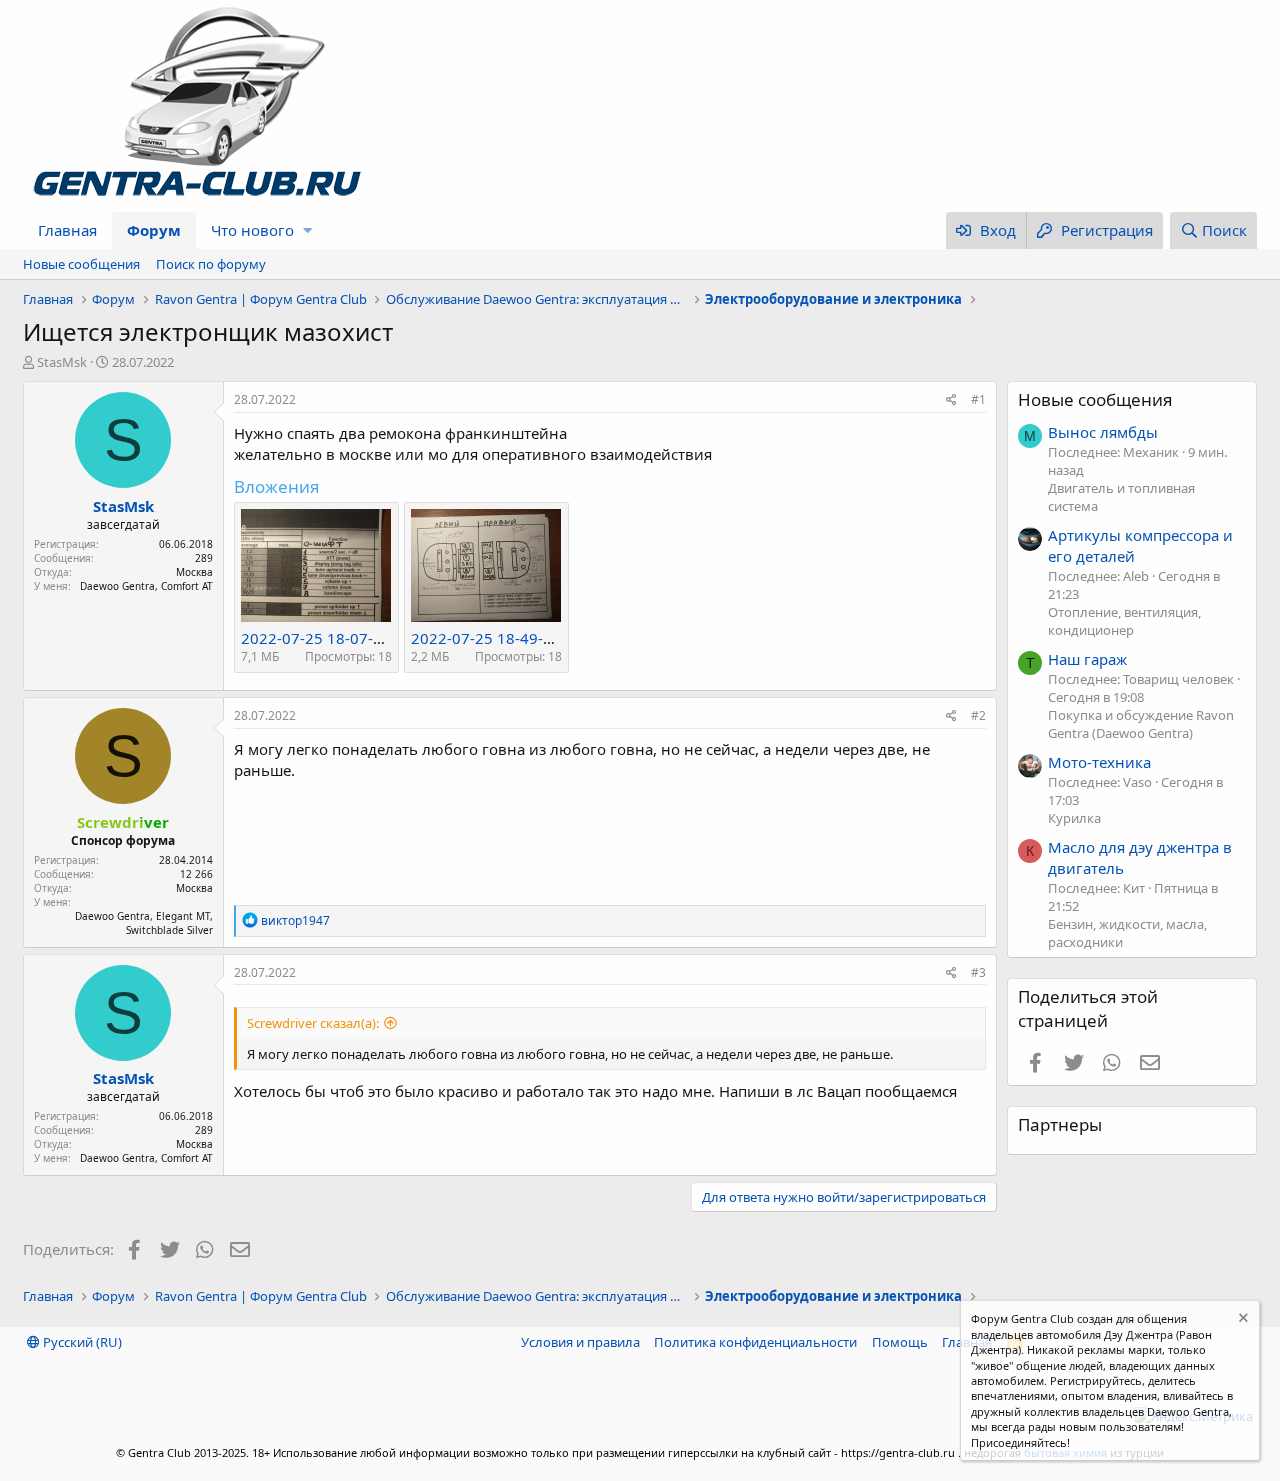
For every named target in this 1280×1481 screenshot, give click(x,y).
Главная (67, 230)
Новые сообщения (81, 264)
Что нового (252, 230)
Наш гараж (1087, 659)
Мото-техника (1099, 762)
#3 (978, 972)
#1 (978, 399)
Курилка (1074, 818)
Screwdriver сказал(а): (313, 1023)
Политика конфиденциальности (755, 1342)
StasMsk (62, 362)
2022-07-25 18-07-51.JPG (330, 638)
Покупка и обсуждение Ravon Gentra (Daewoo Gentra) (1141, 724)
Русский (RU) (81, 1342)
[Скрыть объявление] (1241, 1320)
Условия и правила (580, 1342)
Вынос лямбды (1103, 432)
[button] (307, 230)
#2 (978, 715)
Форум (154, 230)
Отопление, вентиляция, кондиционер (1124, 621)
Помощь (900, 1342)
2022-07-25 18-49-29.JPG (500, 638)
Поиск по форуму (211, 264)
